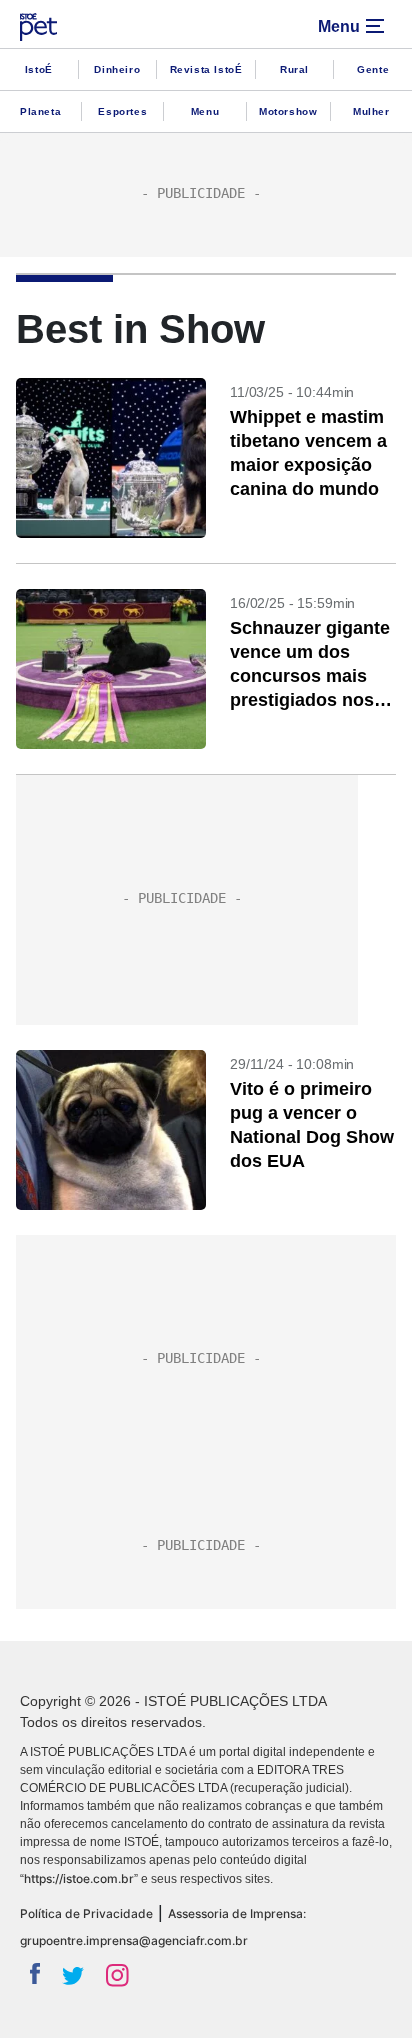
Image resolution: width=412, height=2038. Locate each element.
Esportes (122, 111)
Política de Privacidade (86, 1913)
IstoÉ (39, 69)
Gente (373, 69)
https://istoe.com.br (79, 1878)
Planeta (40, 111)
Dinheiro (117, 69)
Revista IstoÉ (206, 69)
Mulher (371, 111)
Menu (205, 111)
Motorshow (288, 111)
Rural (294, 69)
